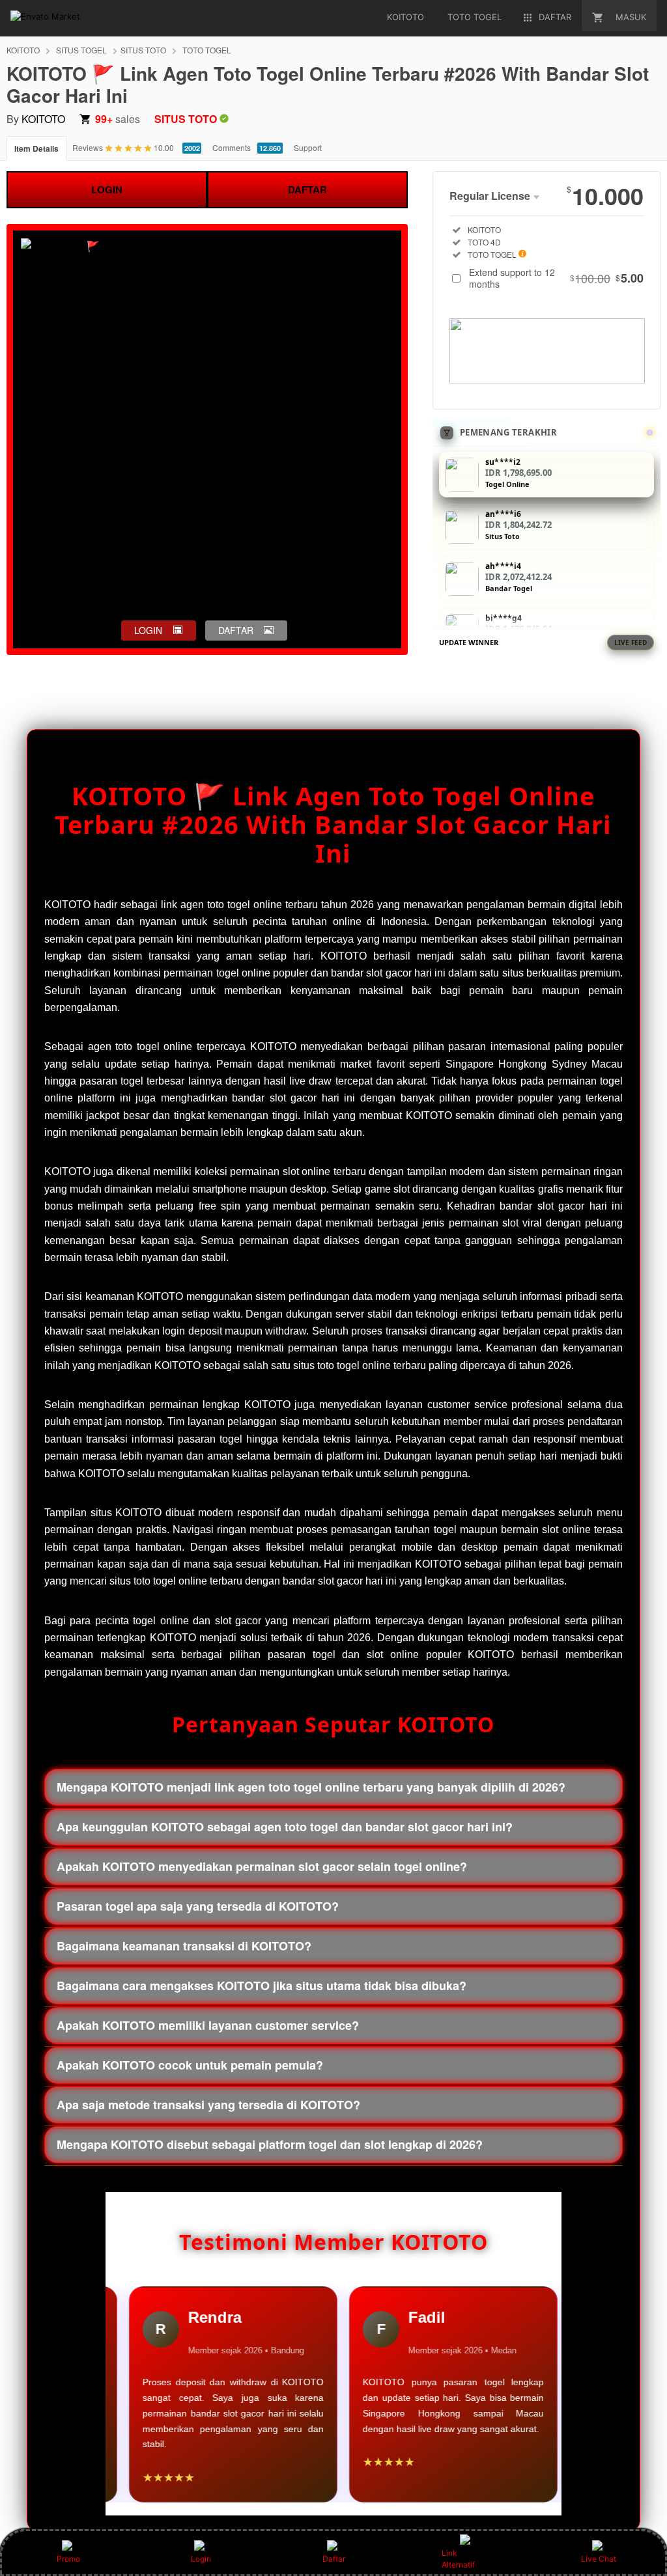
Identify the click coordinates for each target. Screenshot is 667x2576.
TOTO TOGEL (207, 50)
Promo (68, 2559)
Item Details (36, 148)
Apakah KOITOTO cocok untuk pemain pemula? (190, 2065)
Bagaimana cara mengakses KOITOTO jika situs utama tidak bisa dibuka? (262, 1986)
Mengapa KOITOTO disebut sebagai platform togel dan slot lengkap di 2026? (270, 2144)
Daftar (334, 2559)
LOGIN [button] (148, 630)
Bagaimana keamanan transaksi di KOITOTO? (184, 1946)
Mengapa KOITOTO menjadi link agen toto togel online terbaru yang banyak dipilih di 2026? (311, 1787)
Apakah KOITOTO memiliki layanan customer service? (208, 2025)
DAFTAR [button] (236, 630)
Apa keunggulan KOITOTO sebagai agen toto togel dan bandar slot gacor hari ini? (285, 1827)
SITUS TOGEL (81, 50)
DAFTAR (307, 189)
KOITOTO (23, 50)
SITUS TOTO (143, 50)
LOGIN (107, 189)
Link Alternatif (458, 2559)
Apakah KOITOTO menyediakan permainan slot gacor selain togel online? (262, 1866)
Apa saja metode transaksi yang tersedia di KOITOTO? (208, 2105)
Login (201, 2559)
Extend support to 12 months (556, 278)
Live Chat (599, 2559)
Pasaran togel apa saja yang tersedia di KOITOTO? (198, 1906)
